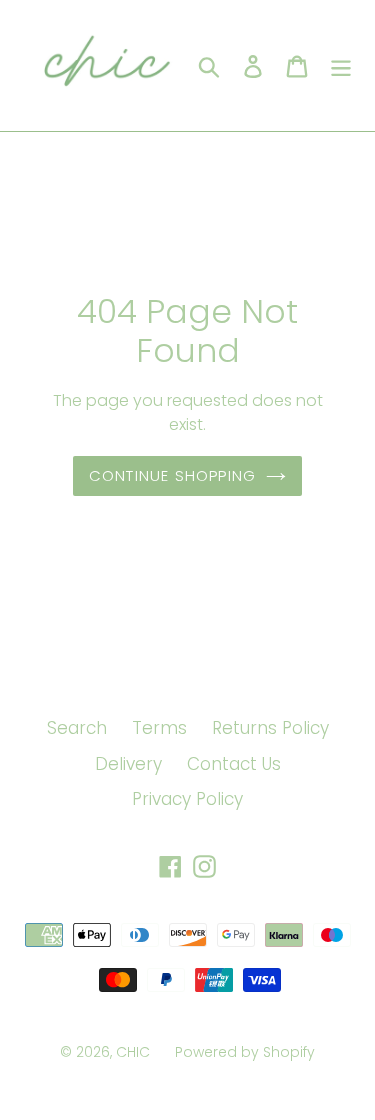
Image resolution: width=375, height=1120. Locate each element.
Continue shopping (172, 475)
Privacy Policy (187, 799)
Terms (159, 728)
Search (77, 728)
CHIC (133, 1052)
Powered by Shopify (245, 1052)
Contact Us (234, 764)
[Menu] (341, 66)
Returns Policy (270, 728)
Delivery (128, 764)
